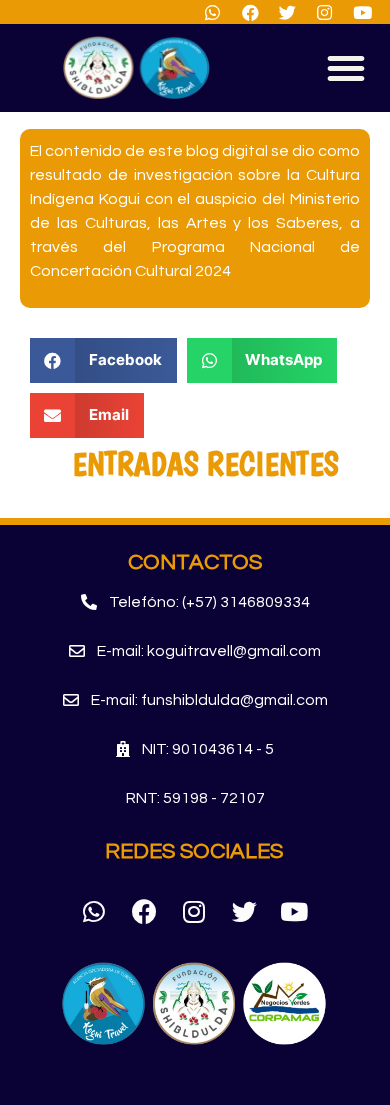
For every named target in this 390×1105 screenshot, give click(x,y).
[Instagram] (194, 912)
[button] (346, 68)
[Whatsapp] (94, 912)
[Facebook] (144, 912)
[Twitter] (244, 912)
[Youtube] (294, 912)
